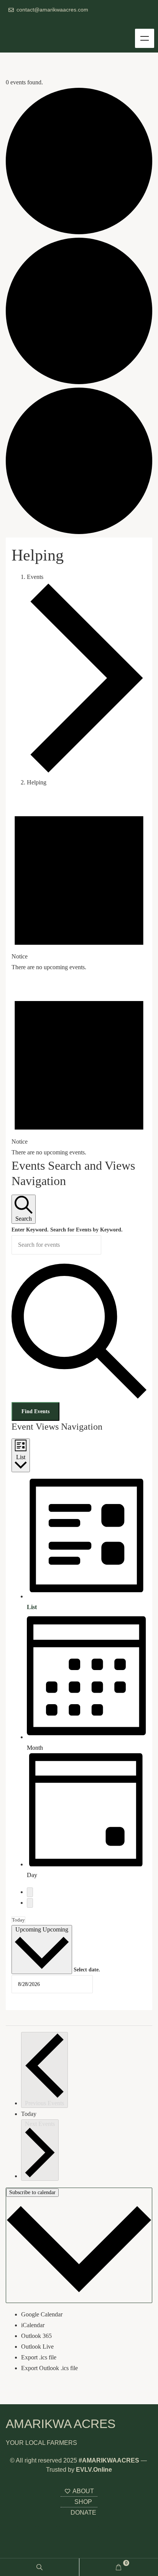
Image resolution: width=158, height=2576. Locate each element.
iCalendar (33, 2325)
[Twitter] (23, 21)
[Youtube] (58, 21)
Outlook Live (37, 2347)
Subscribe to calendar (32, 2192)
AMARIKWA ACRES (61, 2424)
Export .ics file (39, 2357)
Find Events (35, 1411)
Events (35, 577)
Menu (145, 38)
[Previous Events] (30, 1892)
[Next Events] (30, 1903)
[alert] (79, 887)
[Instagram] (11, 21)
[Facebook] (35, 21)
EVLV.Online (94, 2470)
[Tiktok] (70, 21)
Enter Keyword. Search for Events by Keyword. (67, 1230)
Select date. (87, 1970)
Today (18, 1920)
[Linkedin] (46, 21)
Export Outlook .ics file (49, 2368)
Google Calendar (42, 2314)
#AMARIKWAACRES (109, 2460)
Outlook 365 (36, 2336)
